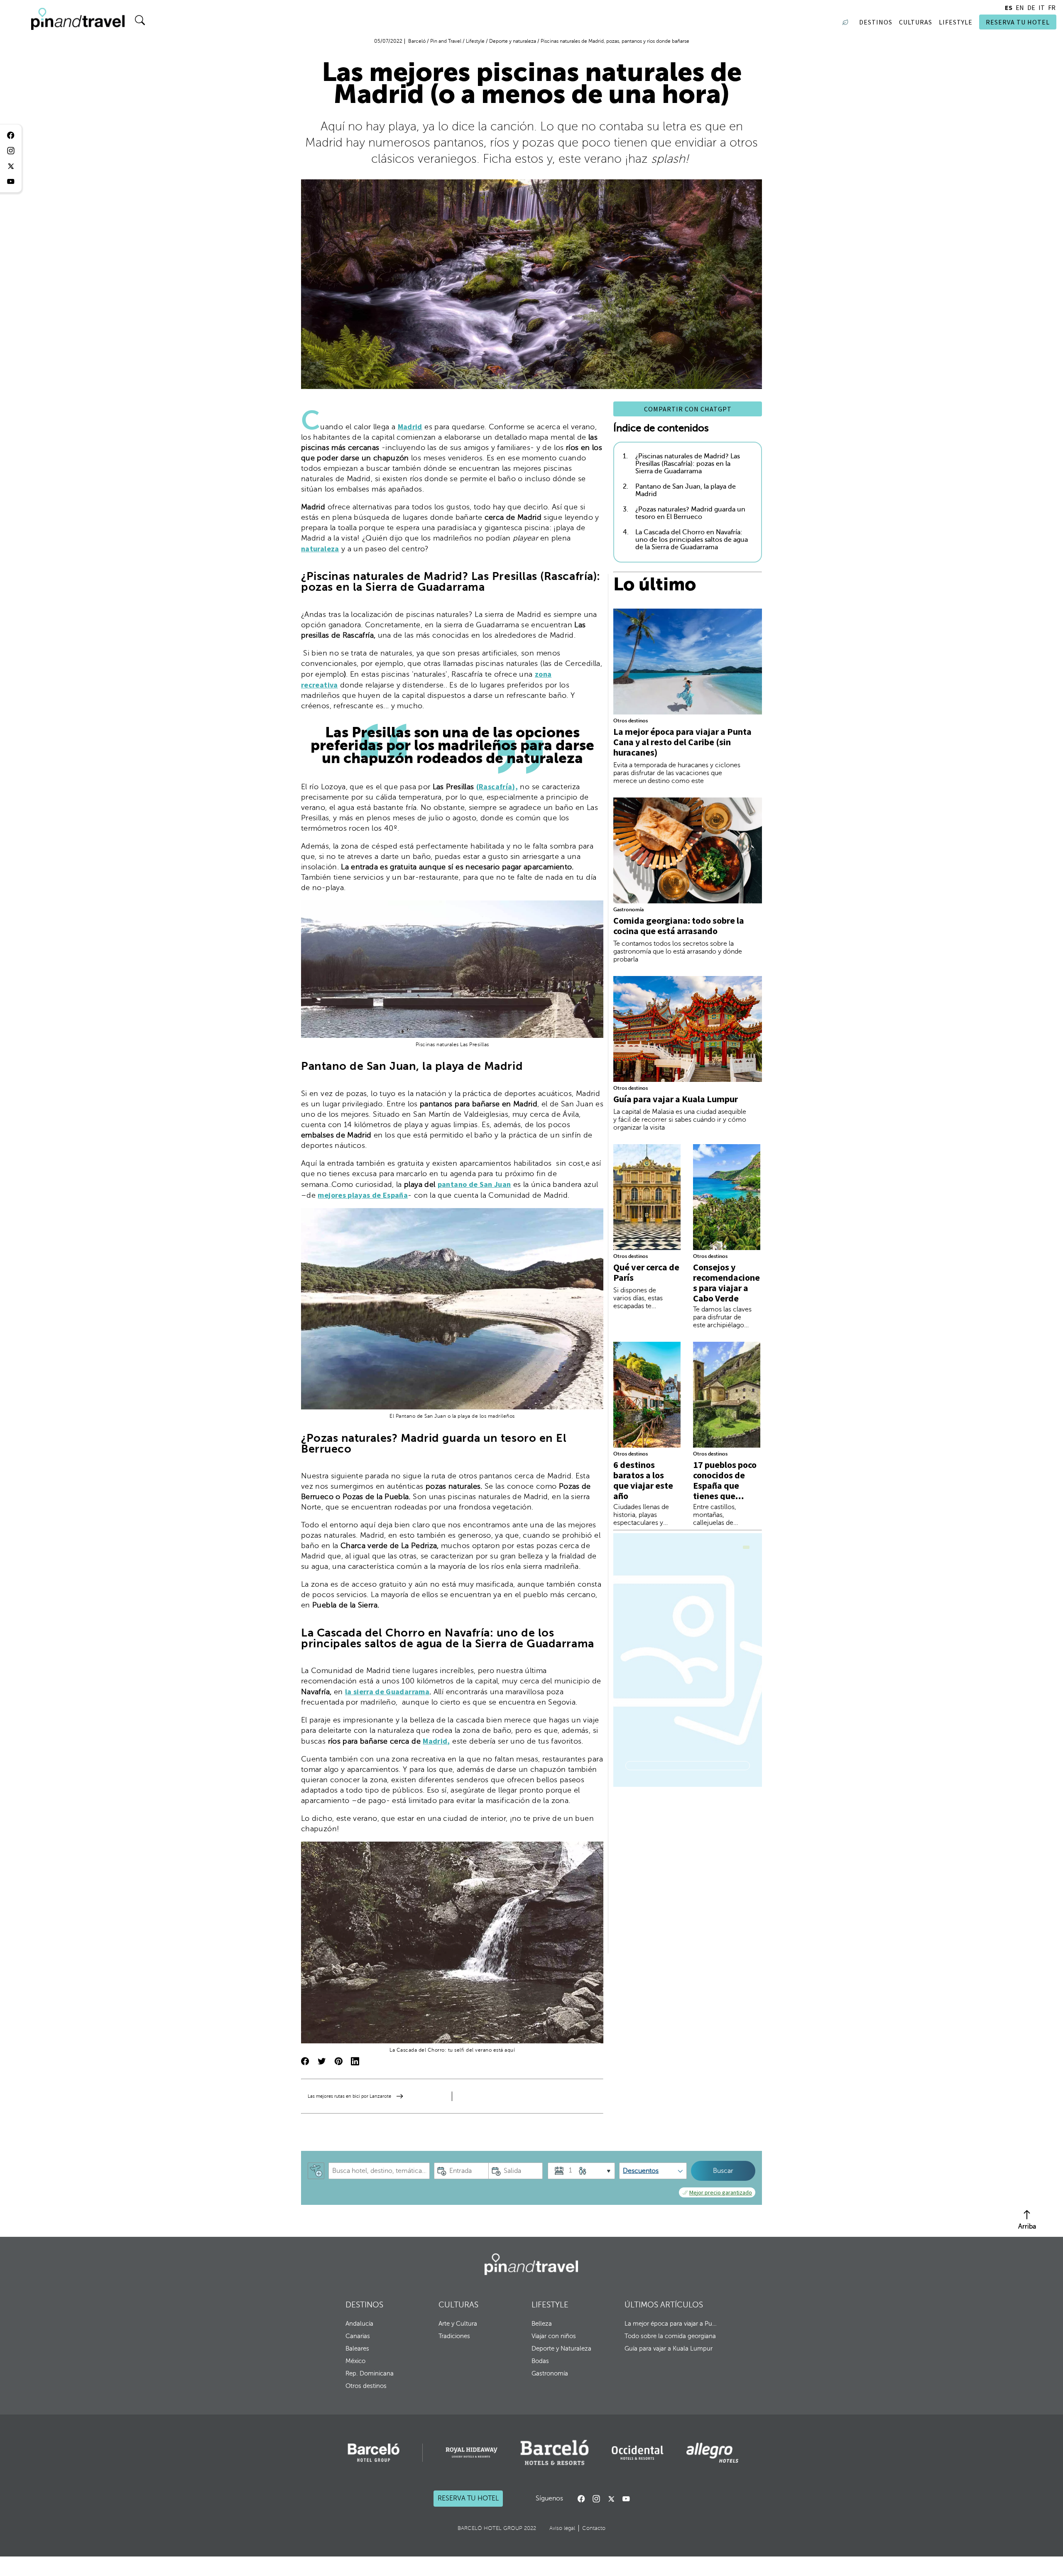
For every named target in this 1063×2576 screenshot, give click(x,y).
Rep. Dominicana (370, 2373)
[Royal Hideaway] (471, 2452)
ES (1009, 7)
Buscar (723, 2171)
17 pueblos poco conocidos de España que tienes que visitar (725, 1485)
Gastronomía (628, 910)
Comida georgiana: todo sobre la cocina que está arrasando (679, 926)
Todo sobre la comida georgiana (670, 2336)
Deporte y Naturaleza (561, 2348)
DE (1031, 7)
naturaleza (320, 549)
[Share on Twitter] (322, 2062)
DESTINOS (364, 2305)
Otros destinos (631, 721)
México (355, 2361)
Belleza (542, 2324)
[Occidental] (638, 2453)
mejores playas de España (363, 1195)
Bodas (540, 2361)
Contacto (594, 2528)
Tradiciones (454, 2336)
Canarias (358, 2336)
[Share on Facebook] (305, 2062)
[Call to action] (611, 2499)
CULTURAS (458, 2305)
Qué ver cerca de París (646, 1272)
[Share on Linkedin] (355, 2062)
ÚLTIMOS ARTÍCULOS (664, 2305)
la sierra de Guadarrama (387, 1692)
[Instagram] (596, 2499)
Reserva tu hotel (468, 2499)
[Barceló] (374, 2453)
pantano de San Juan (474, 1184)
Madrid (410, 427)
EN (1020, 7)
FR (1052, 7)
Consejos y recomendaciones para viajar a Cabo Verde (726, 1283)
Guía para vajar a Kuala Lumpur (676, 1099)
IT (1042, 7)
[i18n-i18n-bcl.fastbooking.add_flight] (316, 2171)
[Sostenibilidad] (847, 22)
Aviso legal (562, 2528)
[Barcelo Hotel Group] (531, 2264)
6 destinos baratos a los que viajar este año (643, 1480)
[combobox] (379, 2171)
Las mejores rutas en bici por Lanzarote (349, 2096)
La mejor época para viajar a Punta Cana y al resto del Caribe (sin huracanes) (682, 742)
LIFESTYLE (550, 2305)
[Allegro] (712, 2453)
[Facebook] (581, 2499)
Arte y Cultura (458, 2324)
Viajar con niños (554, 2336)
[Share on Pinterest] (338, 2062)
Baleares (357, 2348)
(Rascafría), (497, 786)
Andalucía (359, 2324)
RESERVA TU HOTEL (1018, 22)
